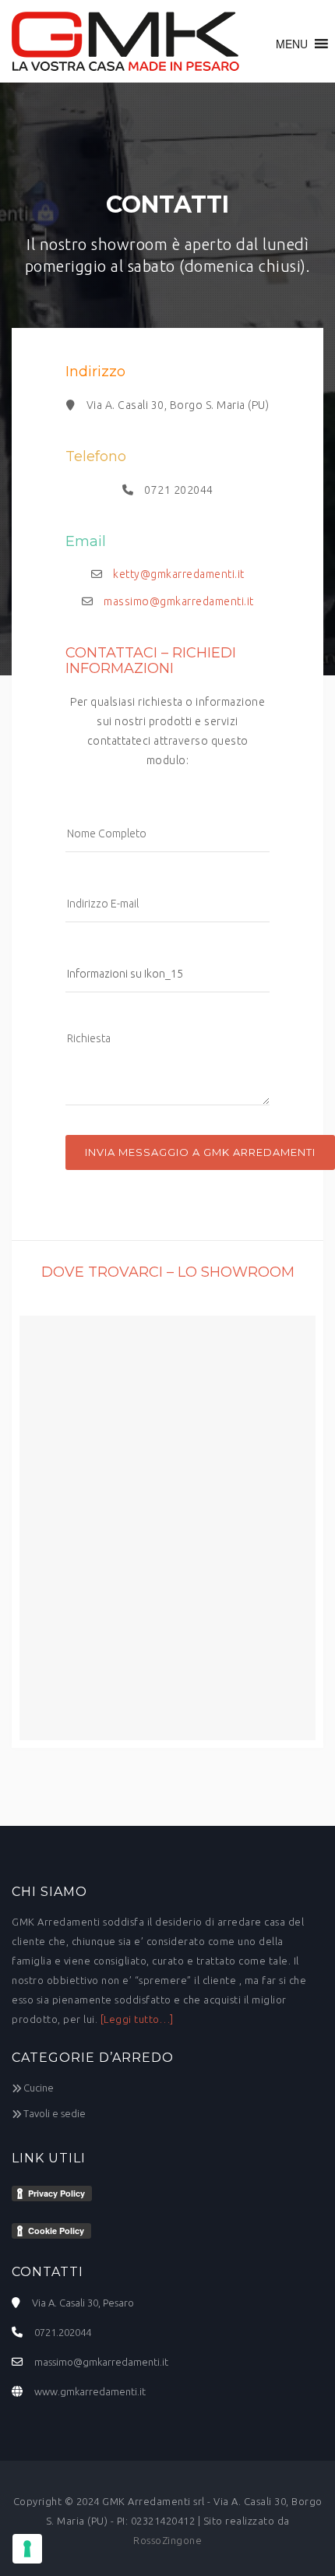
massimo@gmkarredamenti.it (179, 601)
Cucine (39, 2088)
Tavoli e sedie (55, 2113)
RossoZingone (167, 2540)
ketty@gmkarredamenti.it (179, 574)
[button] (292, 44)
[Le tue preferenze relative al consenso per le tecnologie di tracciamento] (27, 2549)
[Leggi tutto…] (137, 2019)
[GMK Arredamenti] (125, 41)
